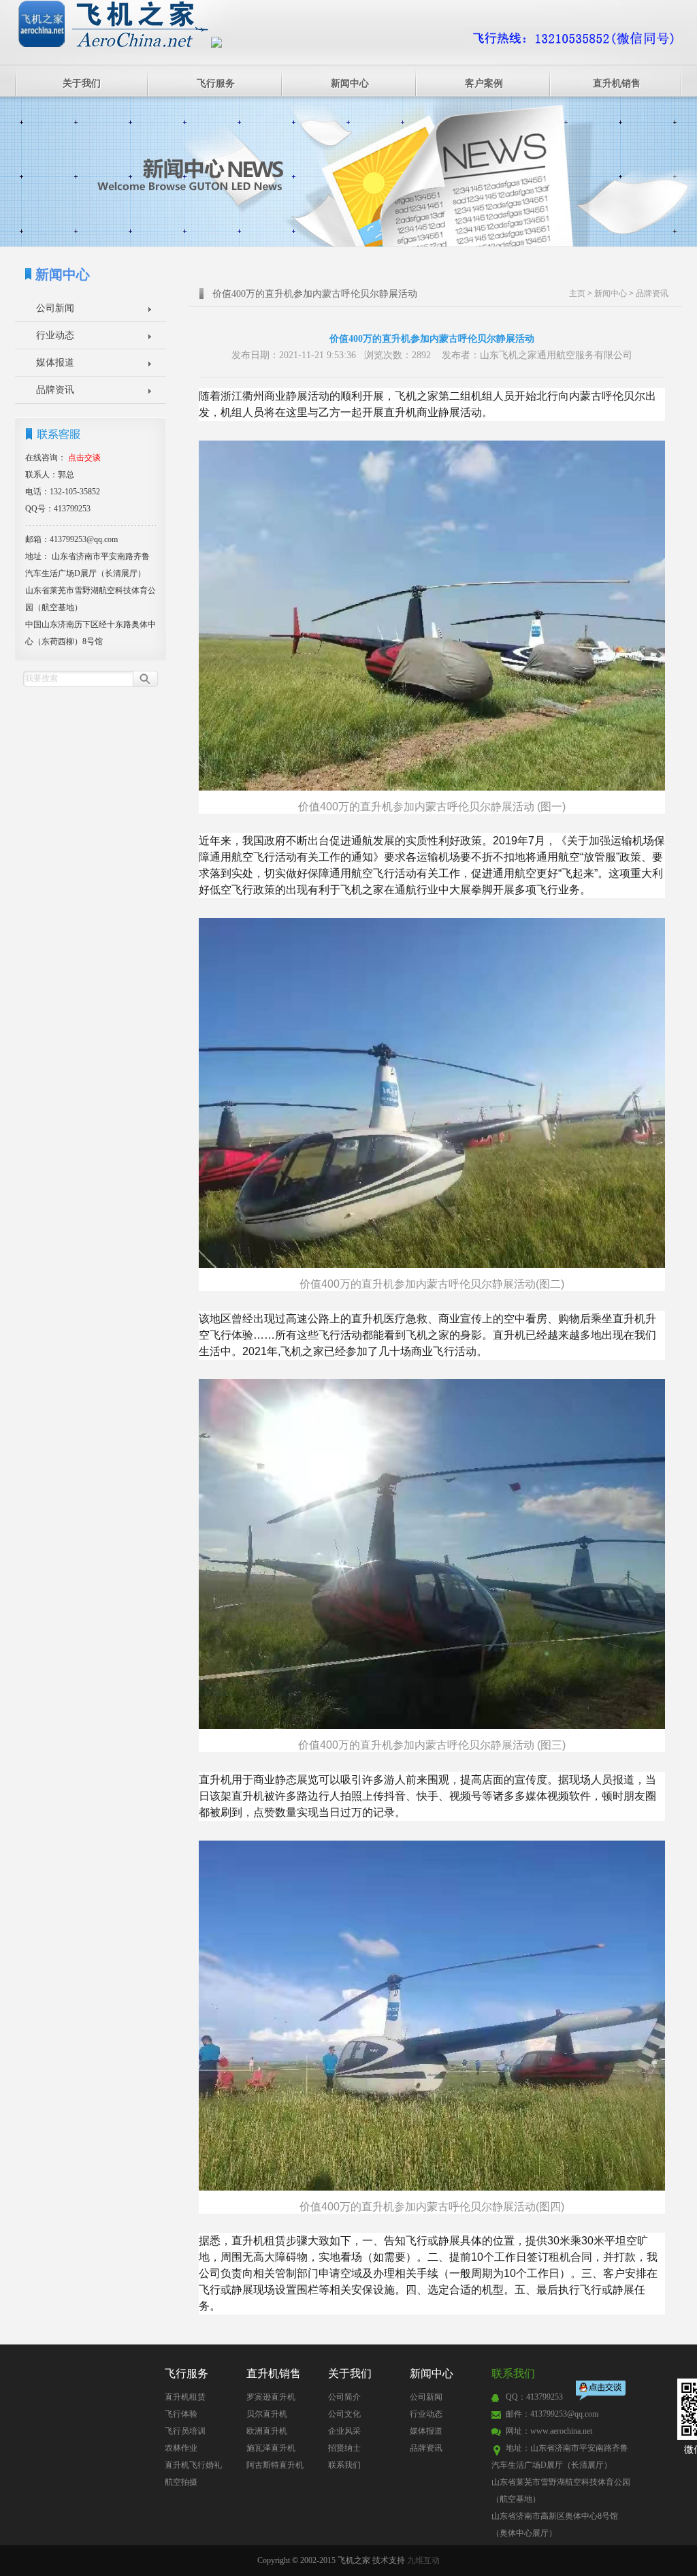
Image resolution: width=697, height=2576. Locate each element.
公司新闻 (55, 308)
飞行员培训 (185, 2431)
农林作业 (181, 2448)
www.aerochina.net (561, 2431)
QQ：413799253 (534, 2397)
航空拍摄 (181, 2482)
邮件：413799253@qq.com (552, 2414)
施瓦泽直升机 (271, 2448)
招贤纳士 (344, 2448)
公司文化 (344, 2414)
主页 (577, 293)
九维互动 (423, 2560)
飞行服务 (216, 83)
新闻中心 (350, 83)
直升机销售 (617, 83)
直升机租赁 (185, 2397)
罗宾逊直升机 (271, 2397)
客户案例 (484, 83)
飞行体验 (181, 2414)
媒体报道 (55, 363)
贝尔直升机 (267, 2414)
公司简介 (344, 2397)
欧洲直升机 (267, 2431)
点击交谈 (602, 2392)
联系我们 (344, 2465)
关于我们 (82, 83)
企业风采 (344, 2431)
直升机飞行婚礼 (193, 2465)
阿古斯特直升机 (275, 2465)
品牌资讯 (55, 390)
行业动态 (55, 335)
